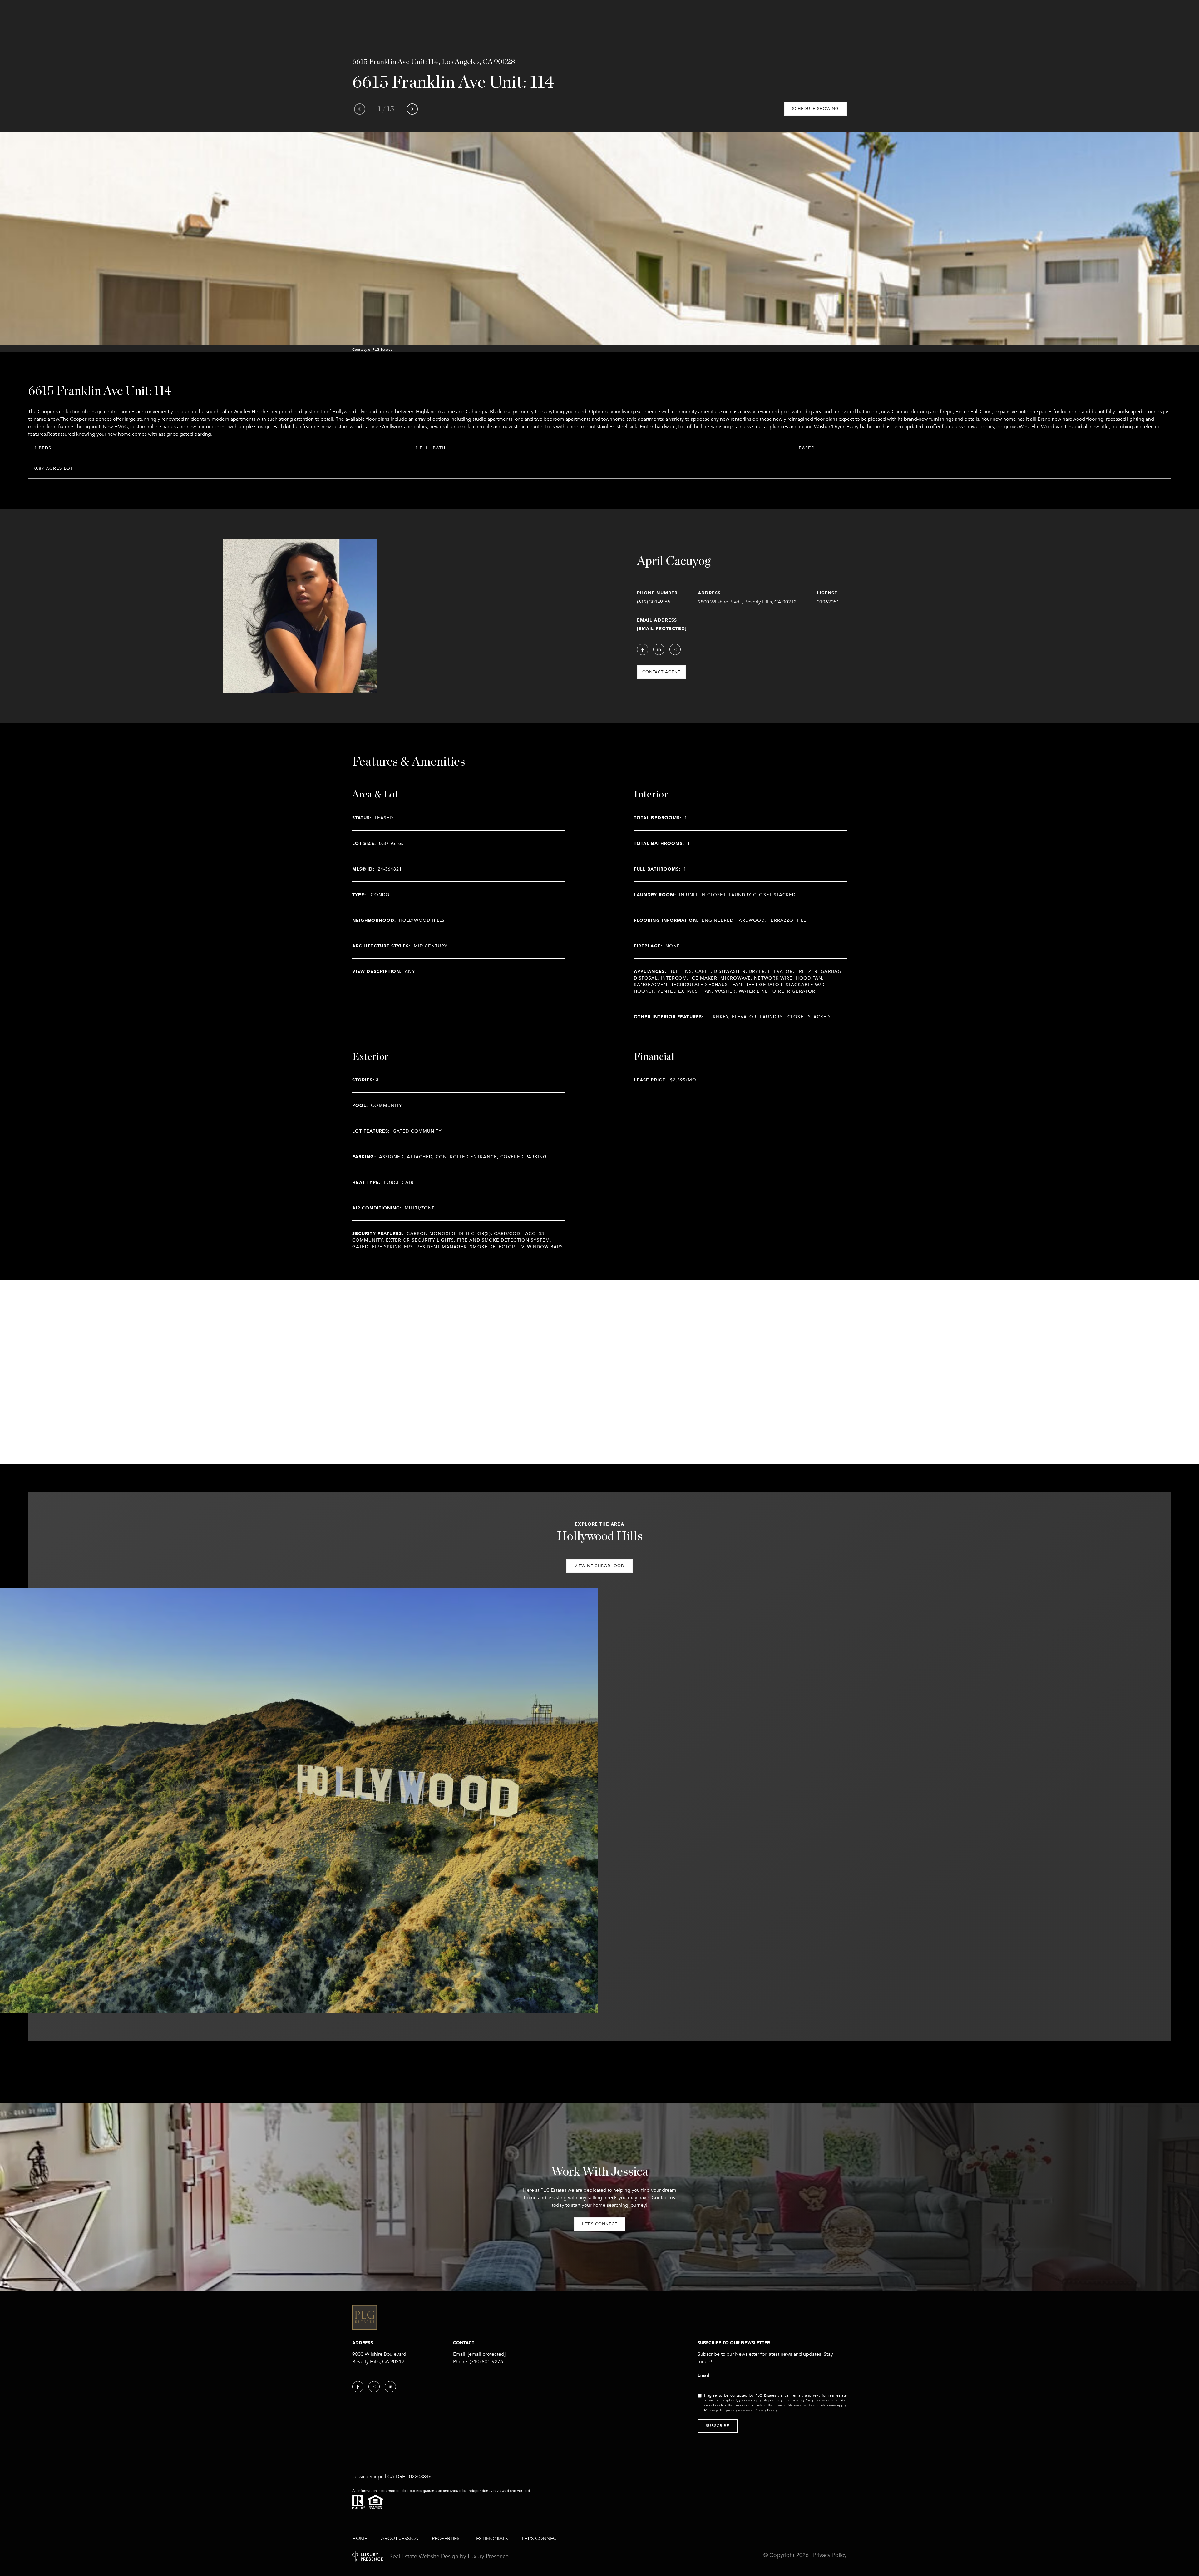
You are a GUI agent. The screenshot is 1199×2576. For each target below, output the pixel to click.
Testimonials (491, 2539)
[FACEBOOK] (643, 649)
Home (360, 2539)
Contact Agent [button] (661, 672)
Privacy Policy (766, 2410)
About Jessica (400, 2539)
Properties (446, 2539)
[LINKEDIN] (659, 649)
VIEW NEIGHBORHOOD (599, 1566)
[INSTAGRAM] (675, 649)
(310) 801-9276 (486, 2362)
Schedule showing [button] (815, 109)
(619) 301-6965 (654, 602)
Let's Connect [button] (600, 2224)
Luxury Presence (488, 2556)
